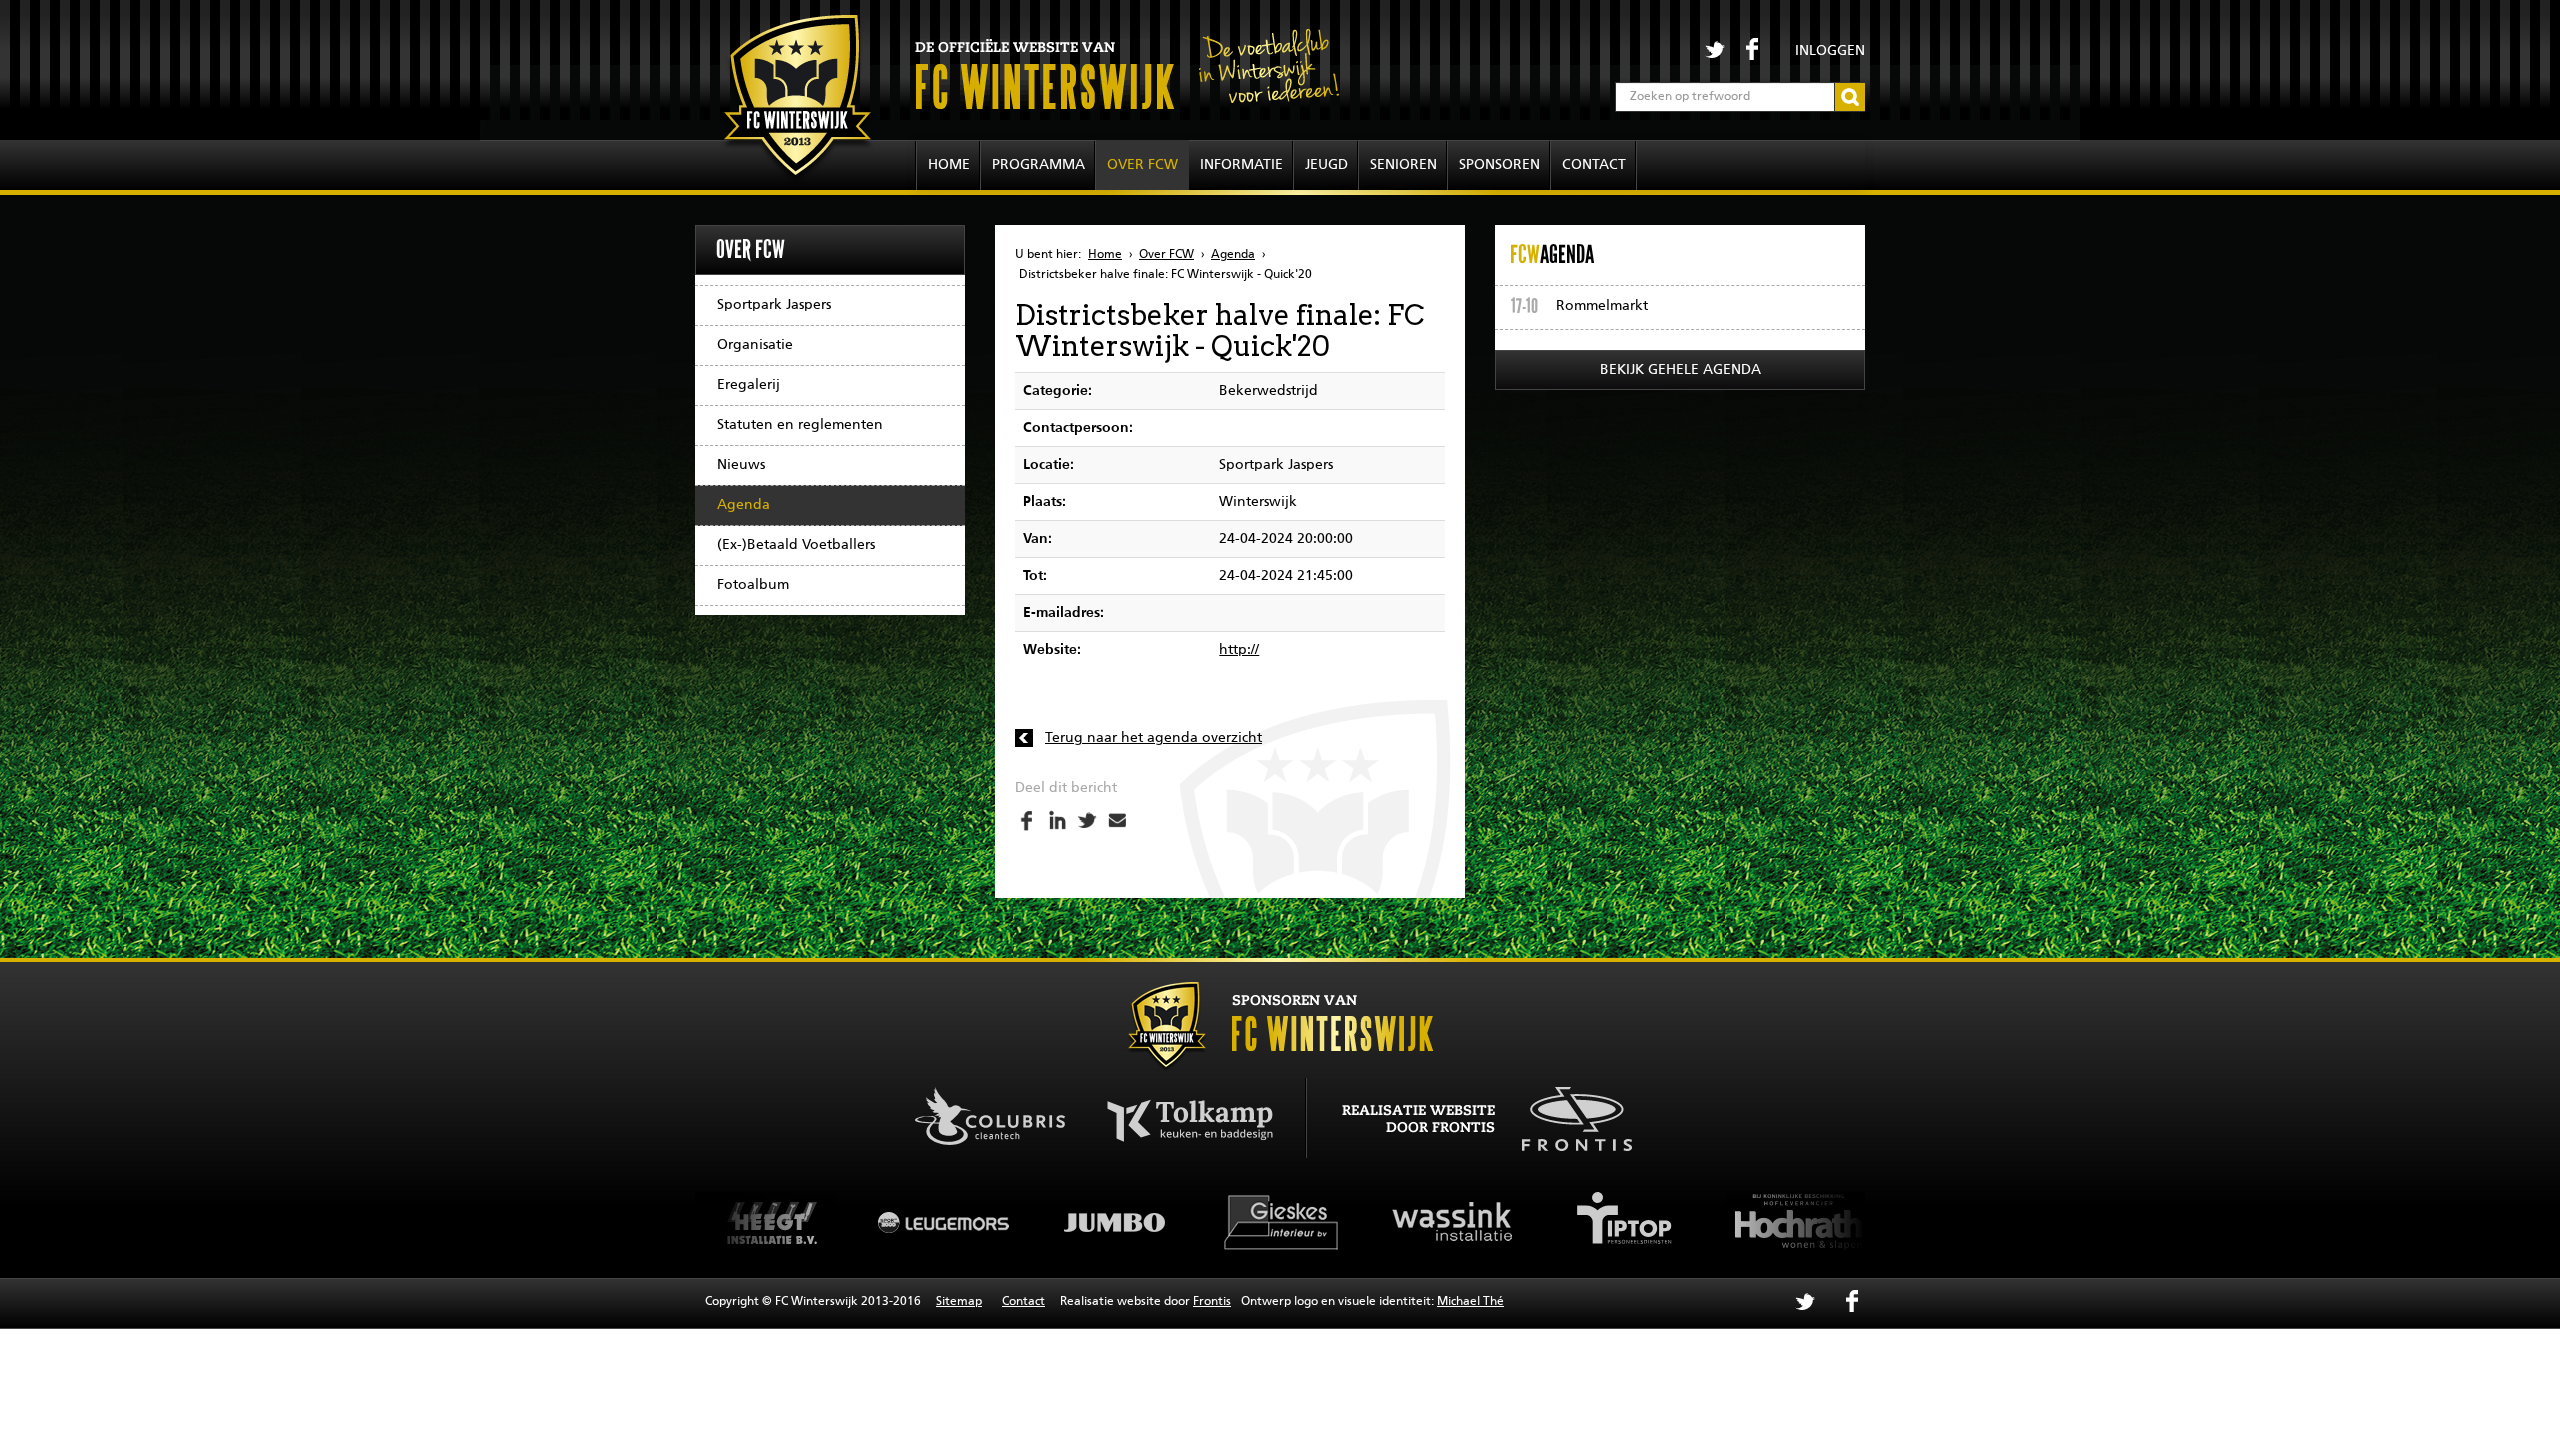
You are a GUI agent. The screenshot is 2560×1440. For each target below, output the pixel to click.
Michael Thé (1470, 1302)
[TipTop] (1620, 1222)
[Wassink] (1450, 1222)
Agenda (743, 505)
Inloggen (1830, 51)
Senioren (1403, 165)
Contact (1594, 165)
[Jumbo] (1110, 1222)
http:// (1239, 650)
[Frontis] (1566, 1116)
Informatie (1241, 165)
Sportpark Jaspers (774, 305)
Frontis (1212, 1302)
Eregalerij (748, 385)
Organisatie (755, 345)
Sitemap (959, 1302)
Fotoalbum (753, 585)
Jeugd (1326, 165)
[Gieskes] (1280, 1222)
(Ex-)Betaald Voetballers (796, 545)
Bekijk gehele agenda (1680, 370)
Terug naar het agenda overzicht (1153, 738)
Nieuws (741, 465)
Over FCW (1142, 165)
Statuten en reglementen (800, 425)
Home (949, 165)
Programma (1038, 165)
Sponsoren (1499, 165)
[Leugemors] (940, 1222)
